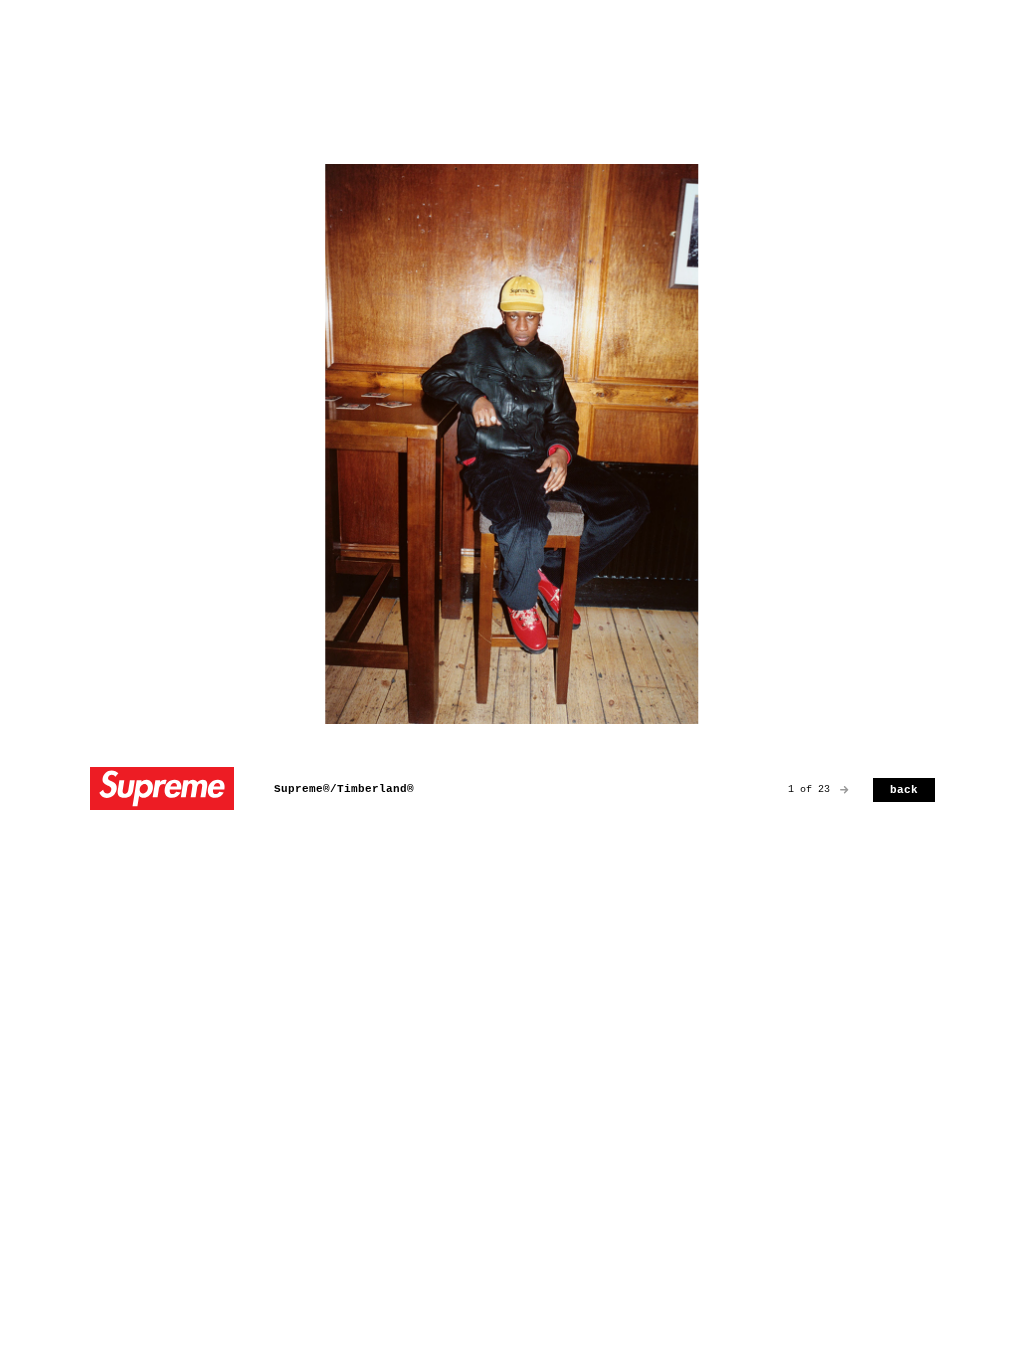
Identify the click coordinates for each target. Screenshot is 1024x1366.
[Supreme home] (162, 790)
